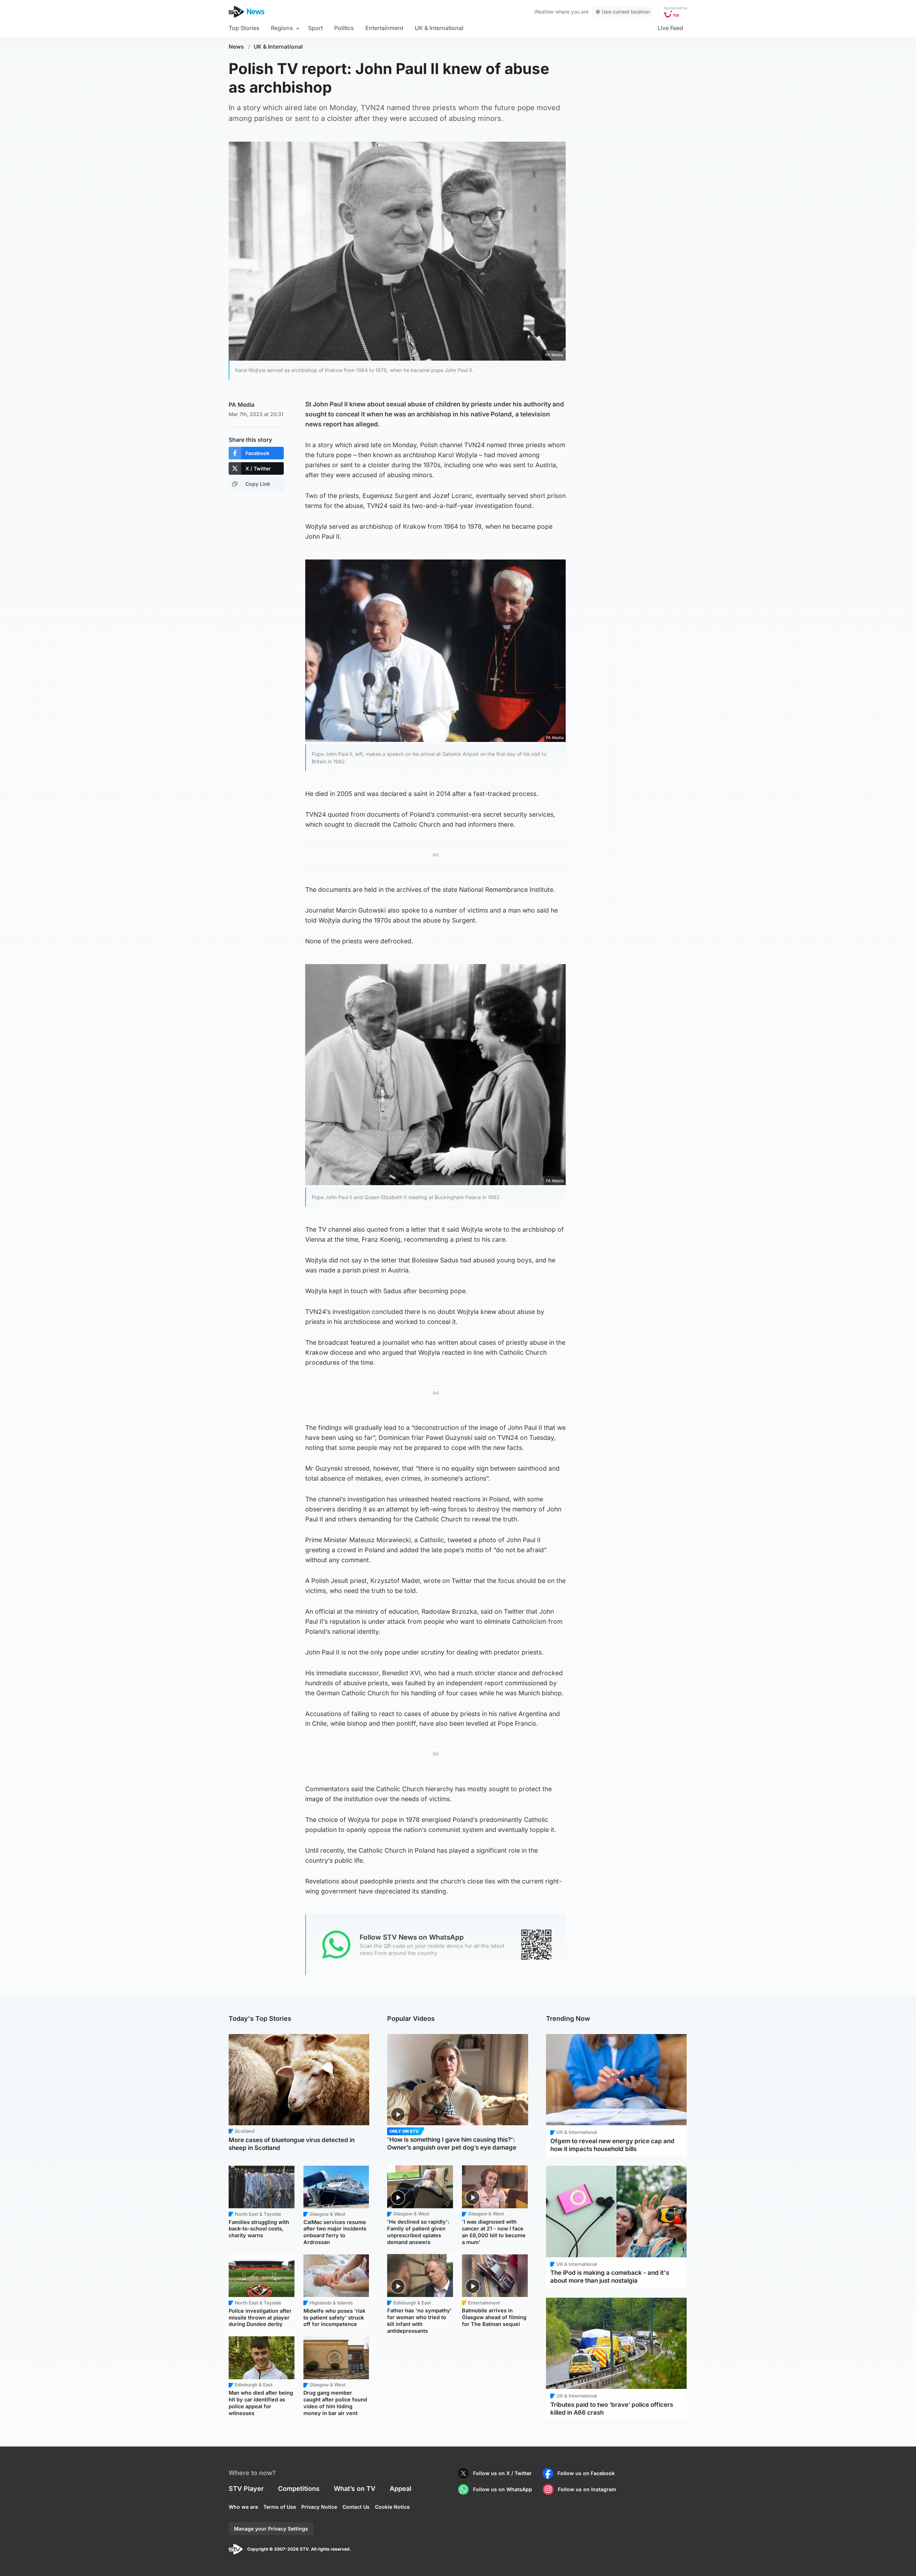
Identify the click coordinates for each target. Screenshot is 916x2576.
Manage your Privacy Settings (271, 2529)
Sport (315, 28)
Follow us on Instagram (587, 2489)
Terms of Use (280, 2507)
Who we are (243, 2507)
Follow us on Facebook (586, 2473)
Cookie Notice (392, 2507)
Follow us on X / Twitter (502, 2473)
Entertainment (384, 28)
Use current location (626, 12)
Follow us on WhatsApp (503, 2489)
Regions (282, 28)
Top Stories (244, 28)
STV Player (246, 2489)
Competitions (299, 2489)
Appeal (401, 2489)
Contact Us (356, 2507)
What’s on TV (355, 2489)
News (236, 47)
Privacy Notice (319, 2507)
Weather (544, 12)
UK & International (439, 28)
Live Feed (670, 28)
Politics (344, 28)
